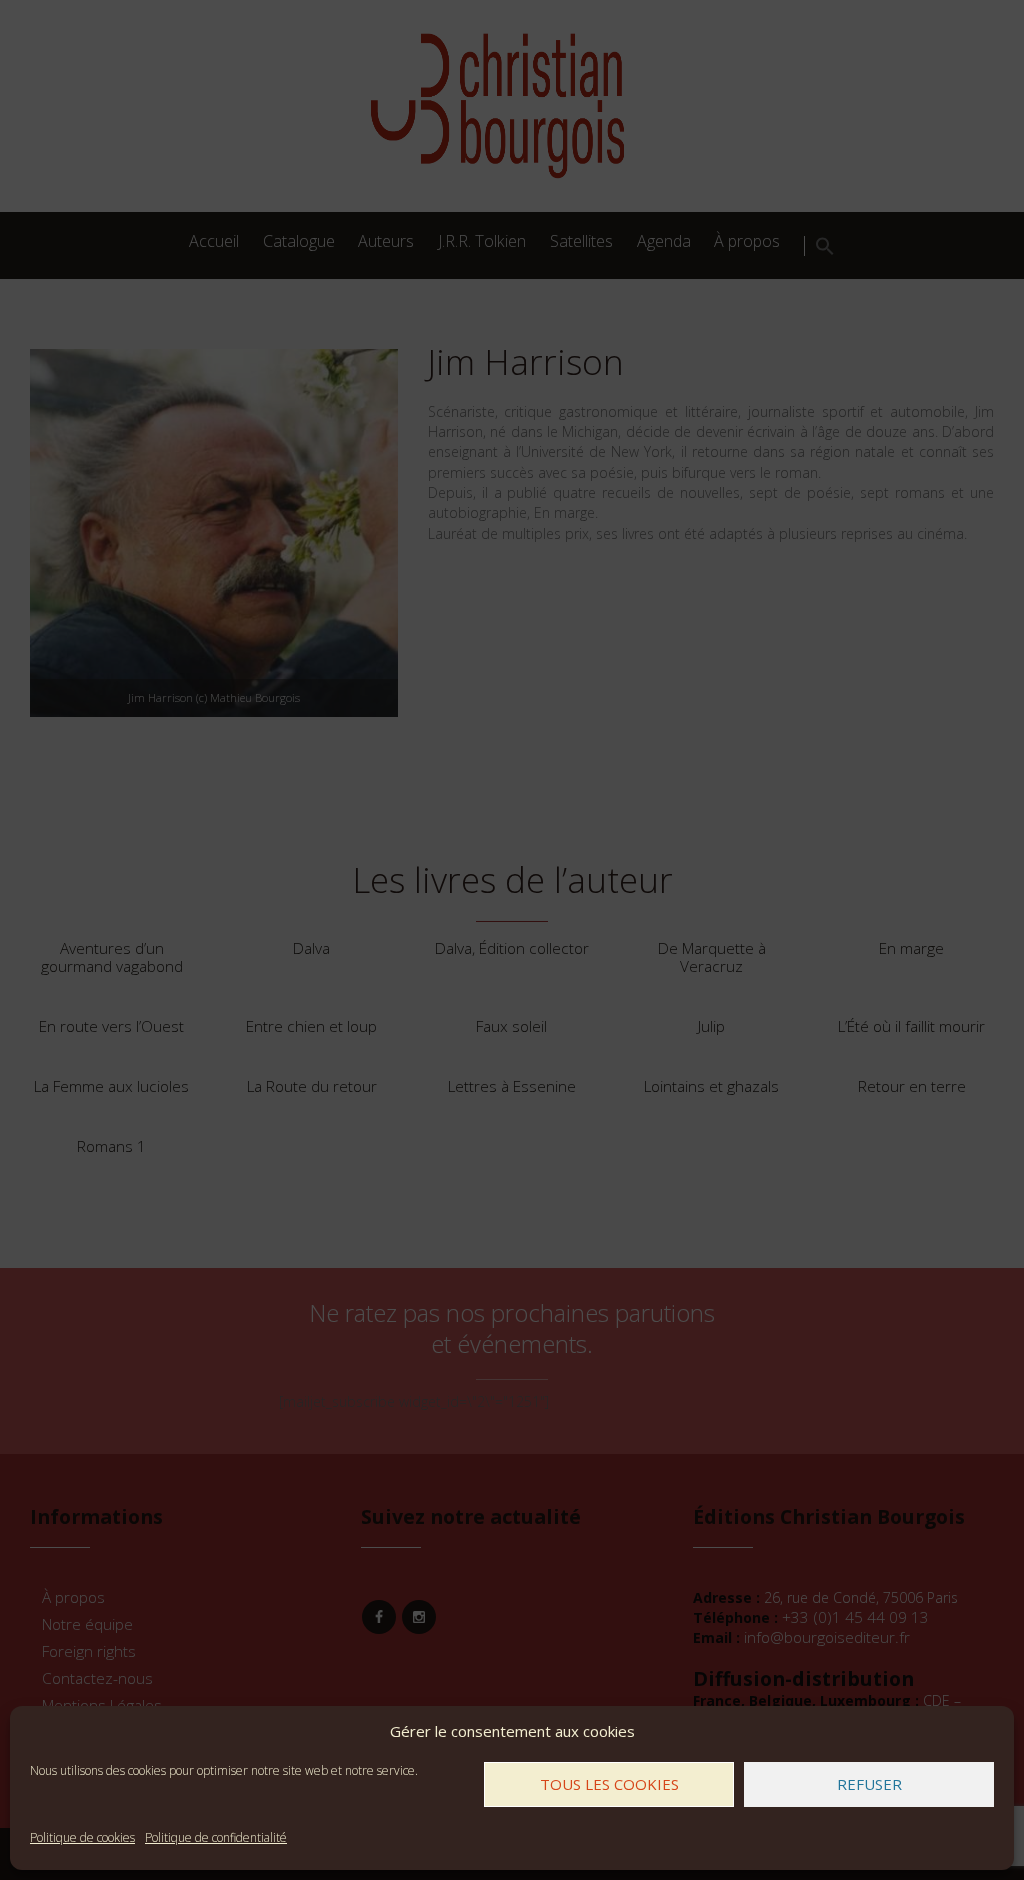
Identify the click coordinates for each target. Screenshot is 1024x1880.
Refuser (869, 1784)
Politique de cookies (82, 1837)
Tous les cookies (609, 1784)
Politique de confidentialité (216, 1837)
